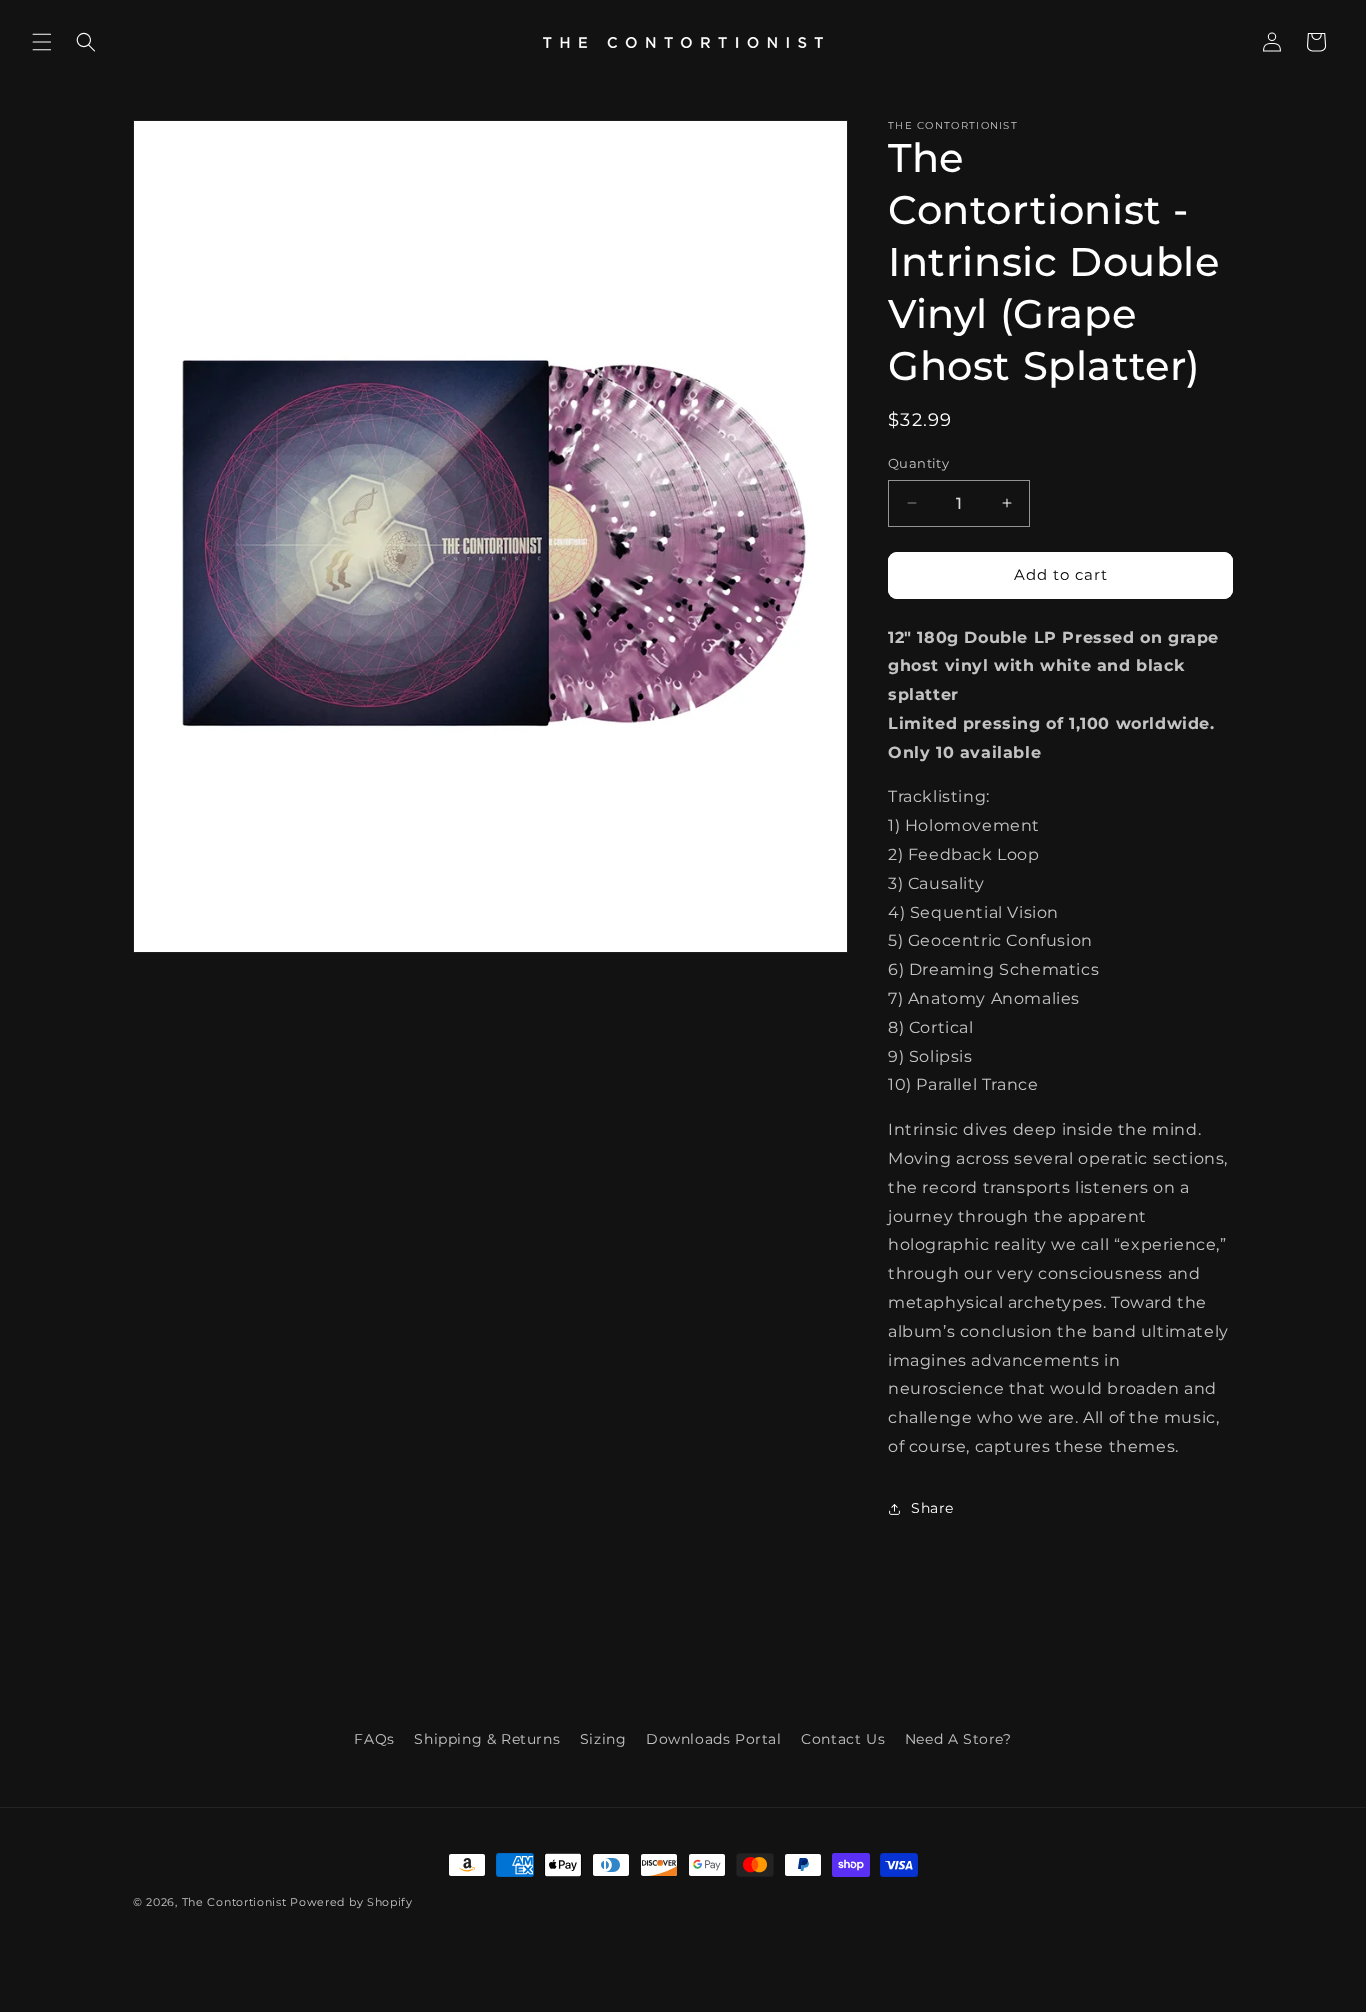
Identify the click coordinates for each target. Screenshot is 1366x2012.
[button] (42, 42)
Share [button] (932, 1508)
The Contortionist (234, 1902)
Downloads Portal (714, 1739)
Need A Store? (958, 1739)
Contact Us (843, 1739)
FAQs (374, 1739)
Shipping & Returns (487, 1739)
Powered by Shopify (351, 1902)
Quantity (918, 463)
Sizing (603, 1739)
